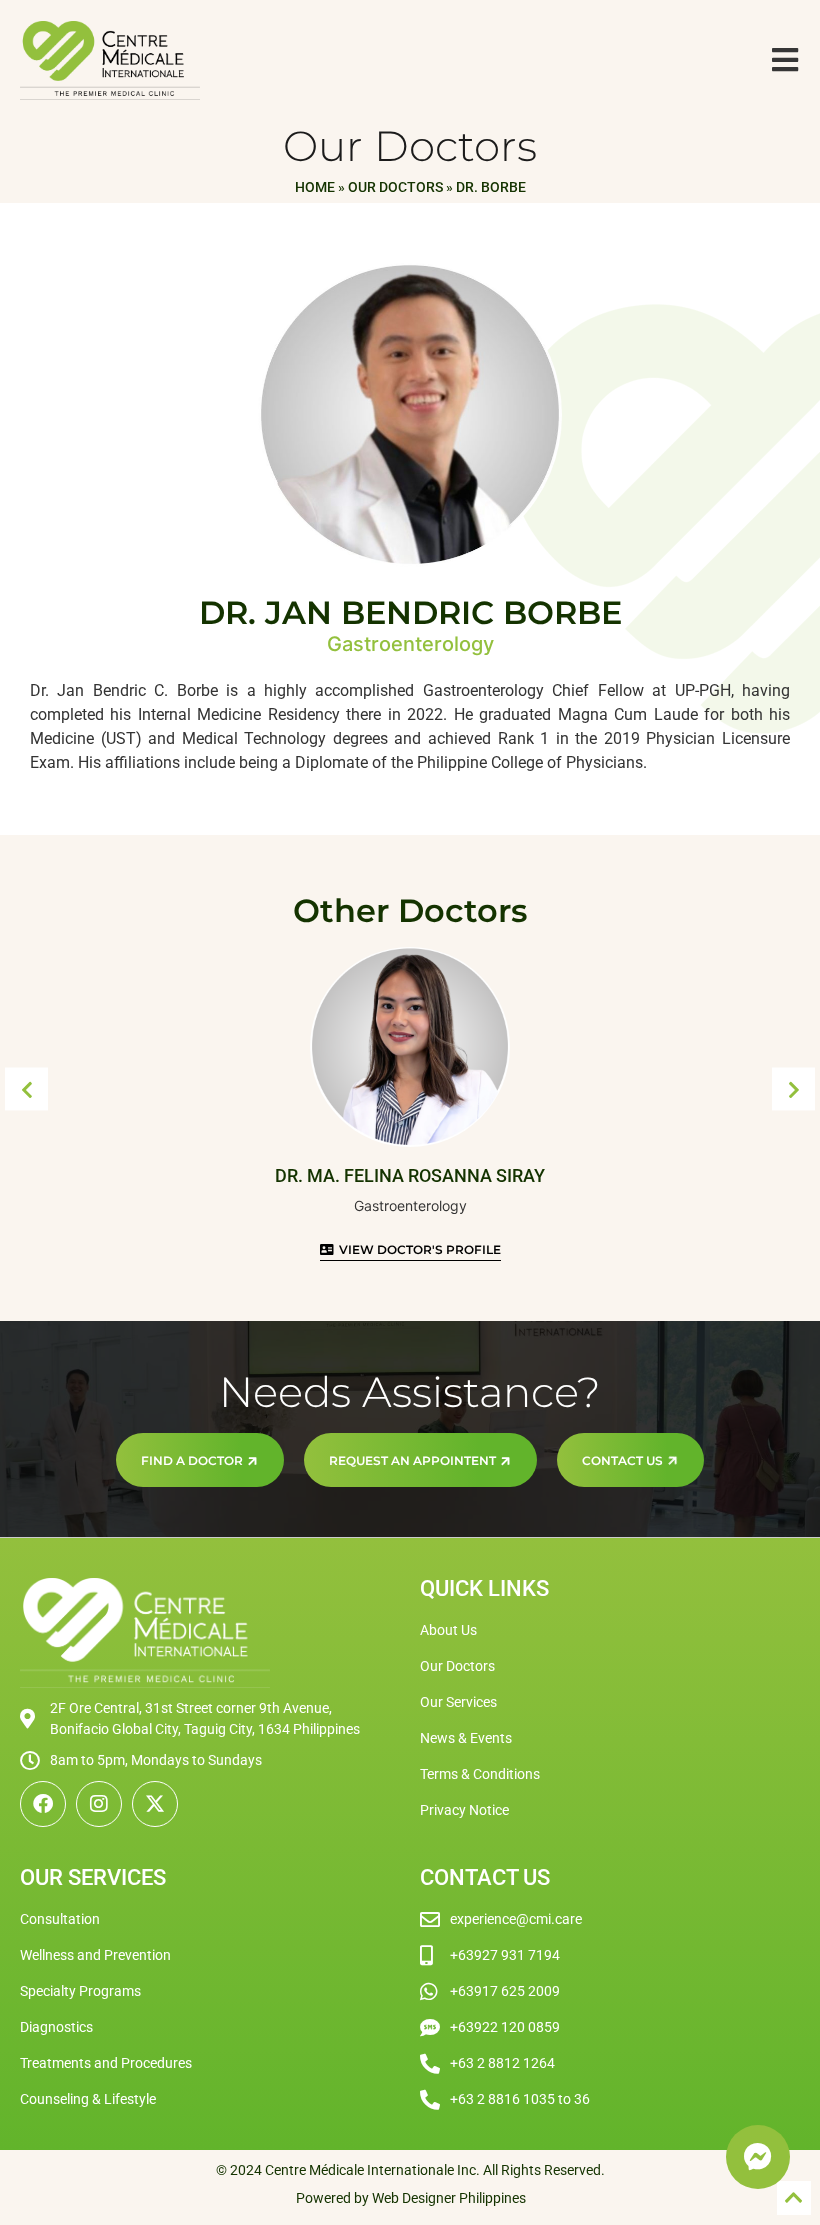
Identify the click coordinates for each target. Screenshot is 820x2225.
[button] (26, 1089)
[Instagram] (99, 1804)
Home (315, 187)
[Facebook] (43, 1804)
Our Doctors (395, 187)
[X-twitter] (155, 1804)
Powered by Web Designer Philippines (411, 2198)
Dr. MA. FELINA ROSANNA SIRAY (410, 1175)
